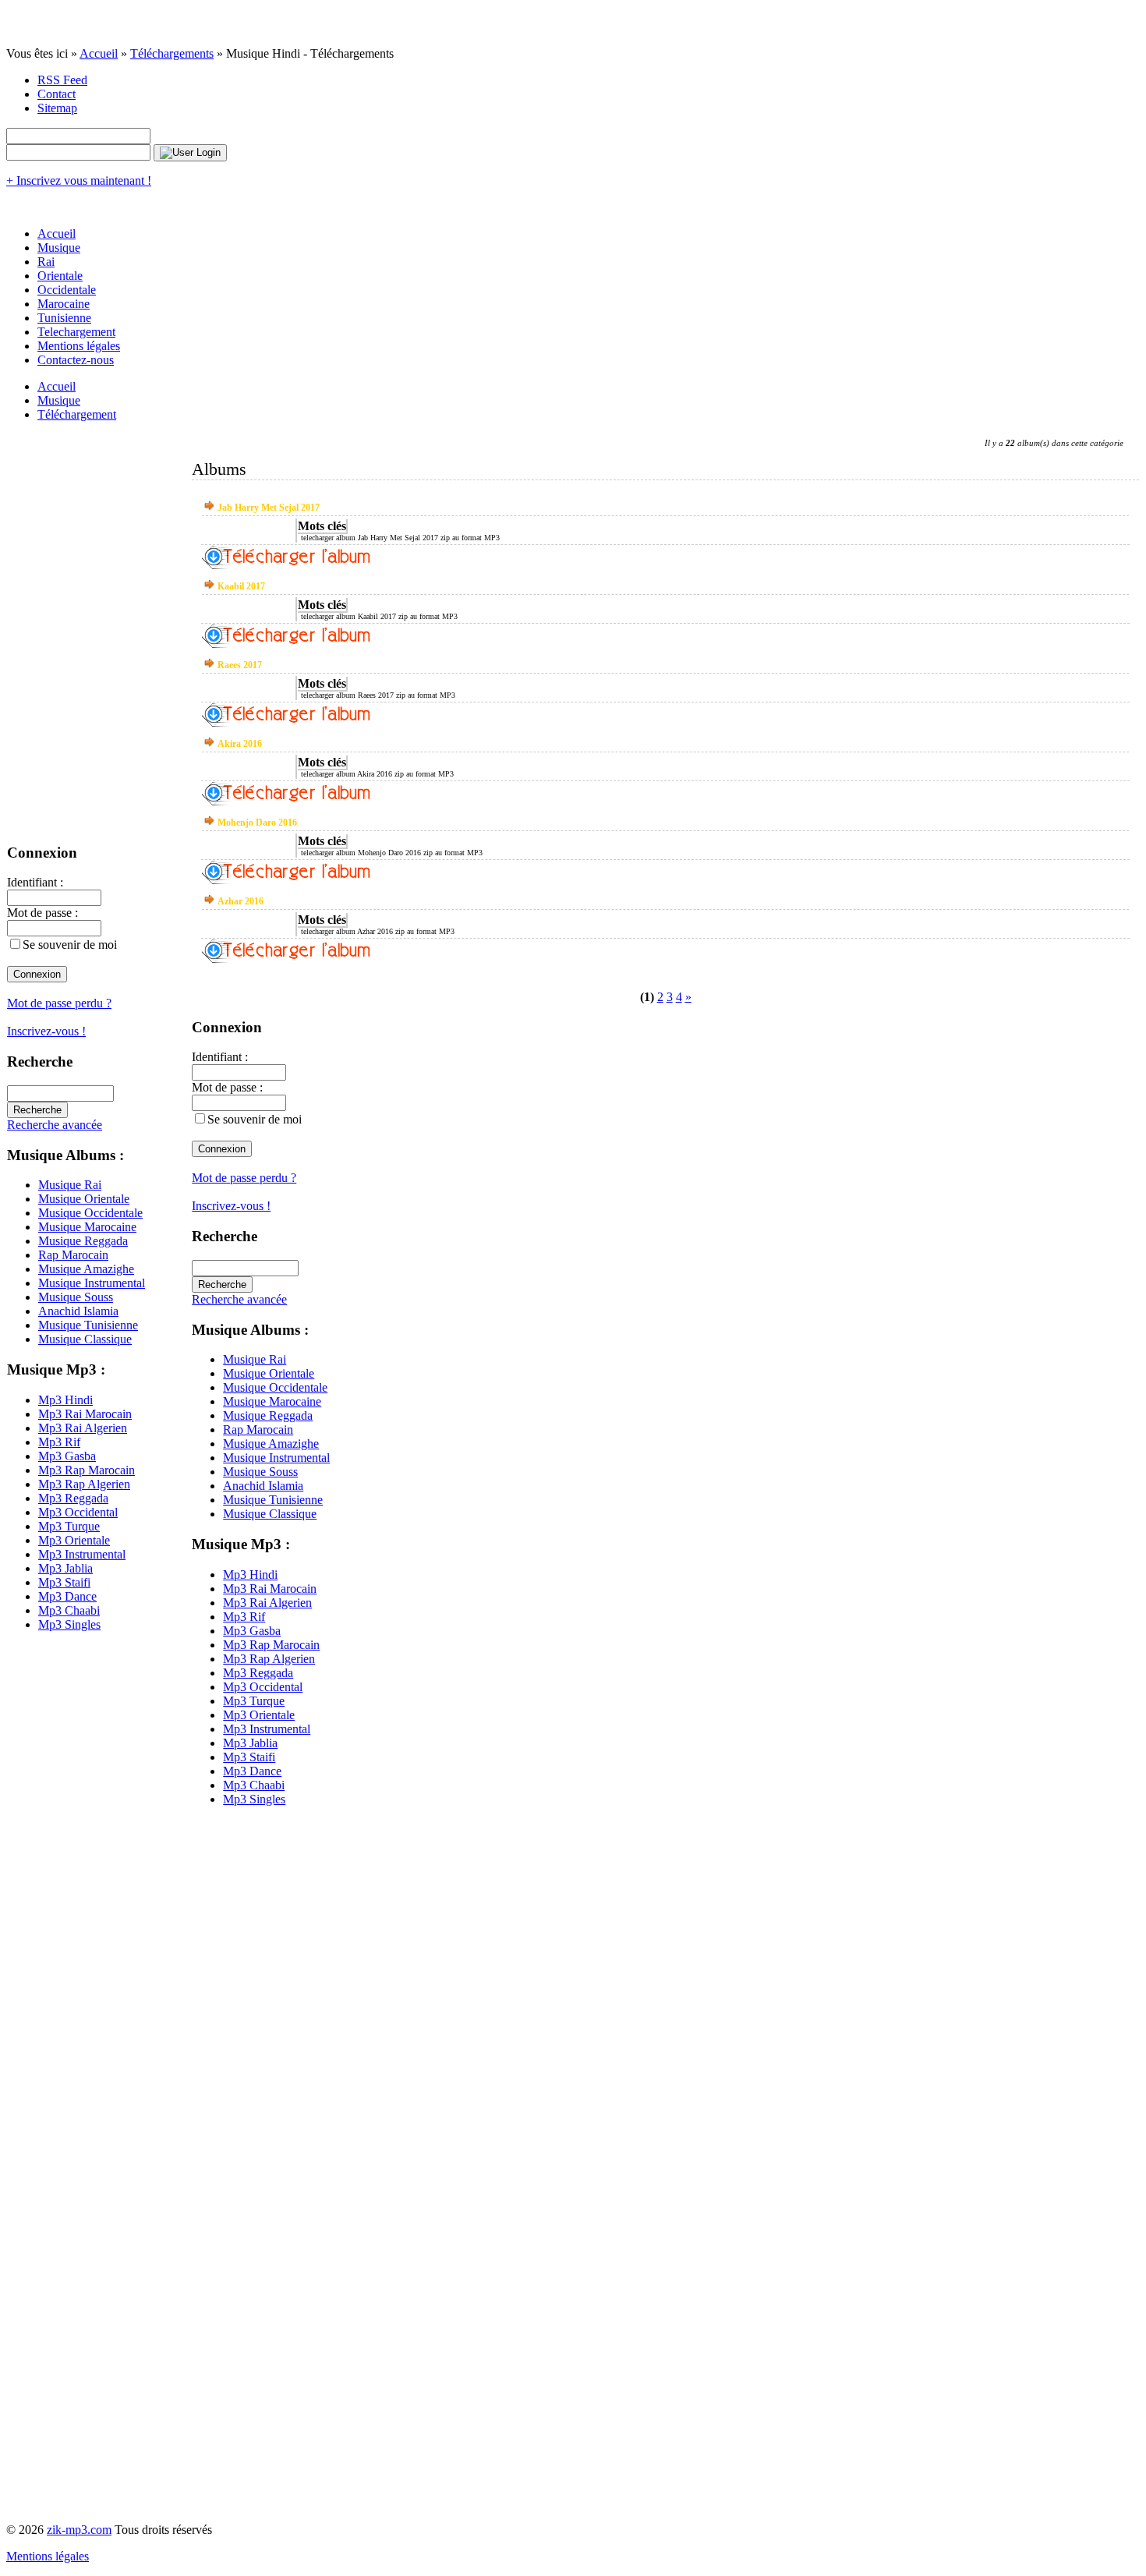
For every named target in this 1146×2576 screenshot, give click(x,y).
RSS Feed (62, 80)
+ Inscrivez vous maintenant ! (79, 180)
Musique (59, 248)
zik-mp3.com (79, 2530)
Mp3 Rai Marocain (85, 1414)
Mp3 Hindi (65, 1400)
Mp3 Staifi (64, 1582)
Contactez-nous (76, 360)
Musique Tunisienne (88, 1325)
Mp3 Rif (59, 1442)
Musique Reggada (83, 1241)
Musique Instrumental (92, 1283)
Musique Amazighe (86, 1269)
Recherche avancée (55, 1125)
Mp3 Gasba (67, 1456)
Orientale (60, 276)
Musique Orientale (84, 1199)
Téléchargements (172, 53)
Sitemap (57, 108)
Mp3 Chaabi (69, 1610)
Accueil (99, 53)
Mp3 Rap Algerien (84, 1484)
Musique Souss (76, 1297)
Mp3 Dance (67, 1596)
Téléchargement (77, 414)
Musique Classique (85, 1339)
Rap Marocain (73, 1255)
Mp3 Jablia (65, 1568)
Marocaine (64, 304)
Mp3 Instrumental (82, 1554)
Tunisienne (64, 318)
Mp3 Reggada (73, 1498)
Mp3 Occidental (78, 1512)
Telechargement (76, 332)
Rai (46, 262)
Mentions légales (79, 346)
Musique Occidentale (90, 1213)
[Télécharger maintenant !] (286, 565)
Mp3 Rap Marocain (87, 1470)
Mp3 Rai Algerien (83, 1428)
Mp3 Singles (69, 1624)
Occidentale (67, 290)
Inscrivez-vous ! (46, 1031)
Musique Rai (70, 1185)
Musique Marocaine (87, 1227)
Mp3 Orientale (74, 1540)
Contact (57, 94)
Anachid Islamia (78, 1311)
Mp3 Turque (69, 1526)
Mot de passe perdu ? (59, 1003)
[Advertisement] (69, 1878)
